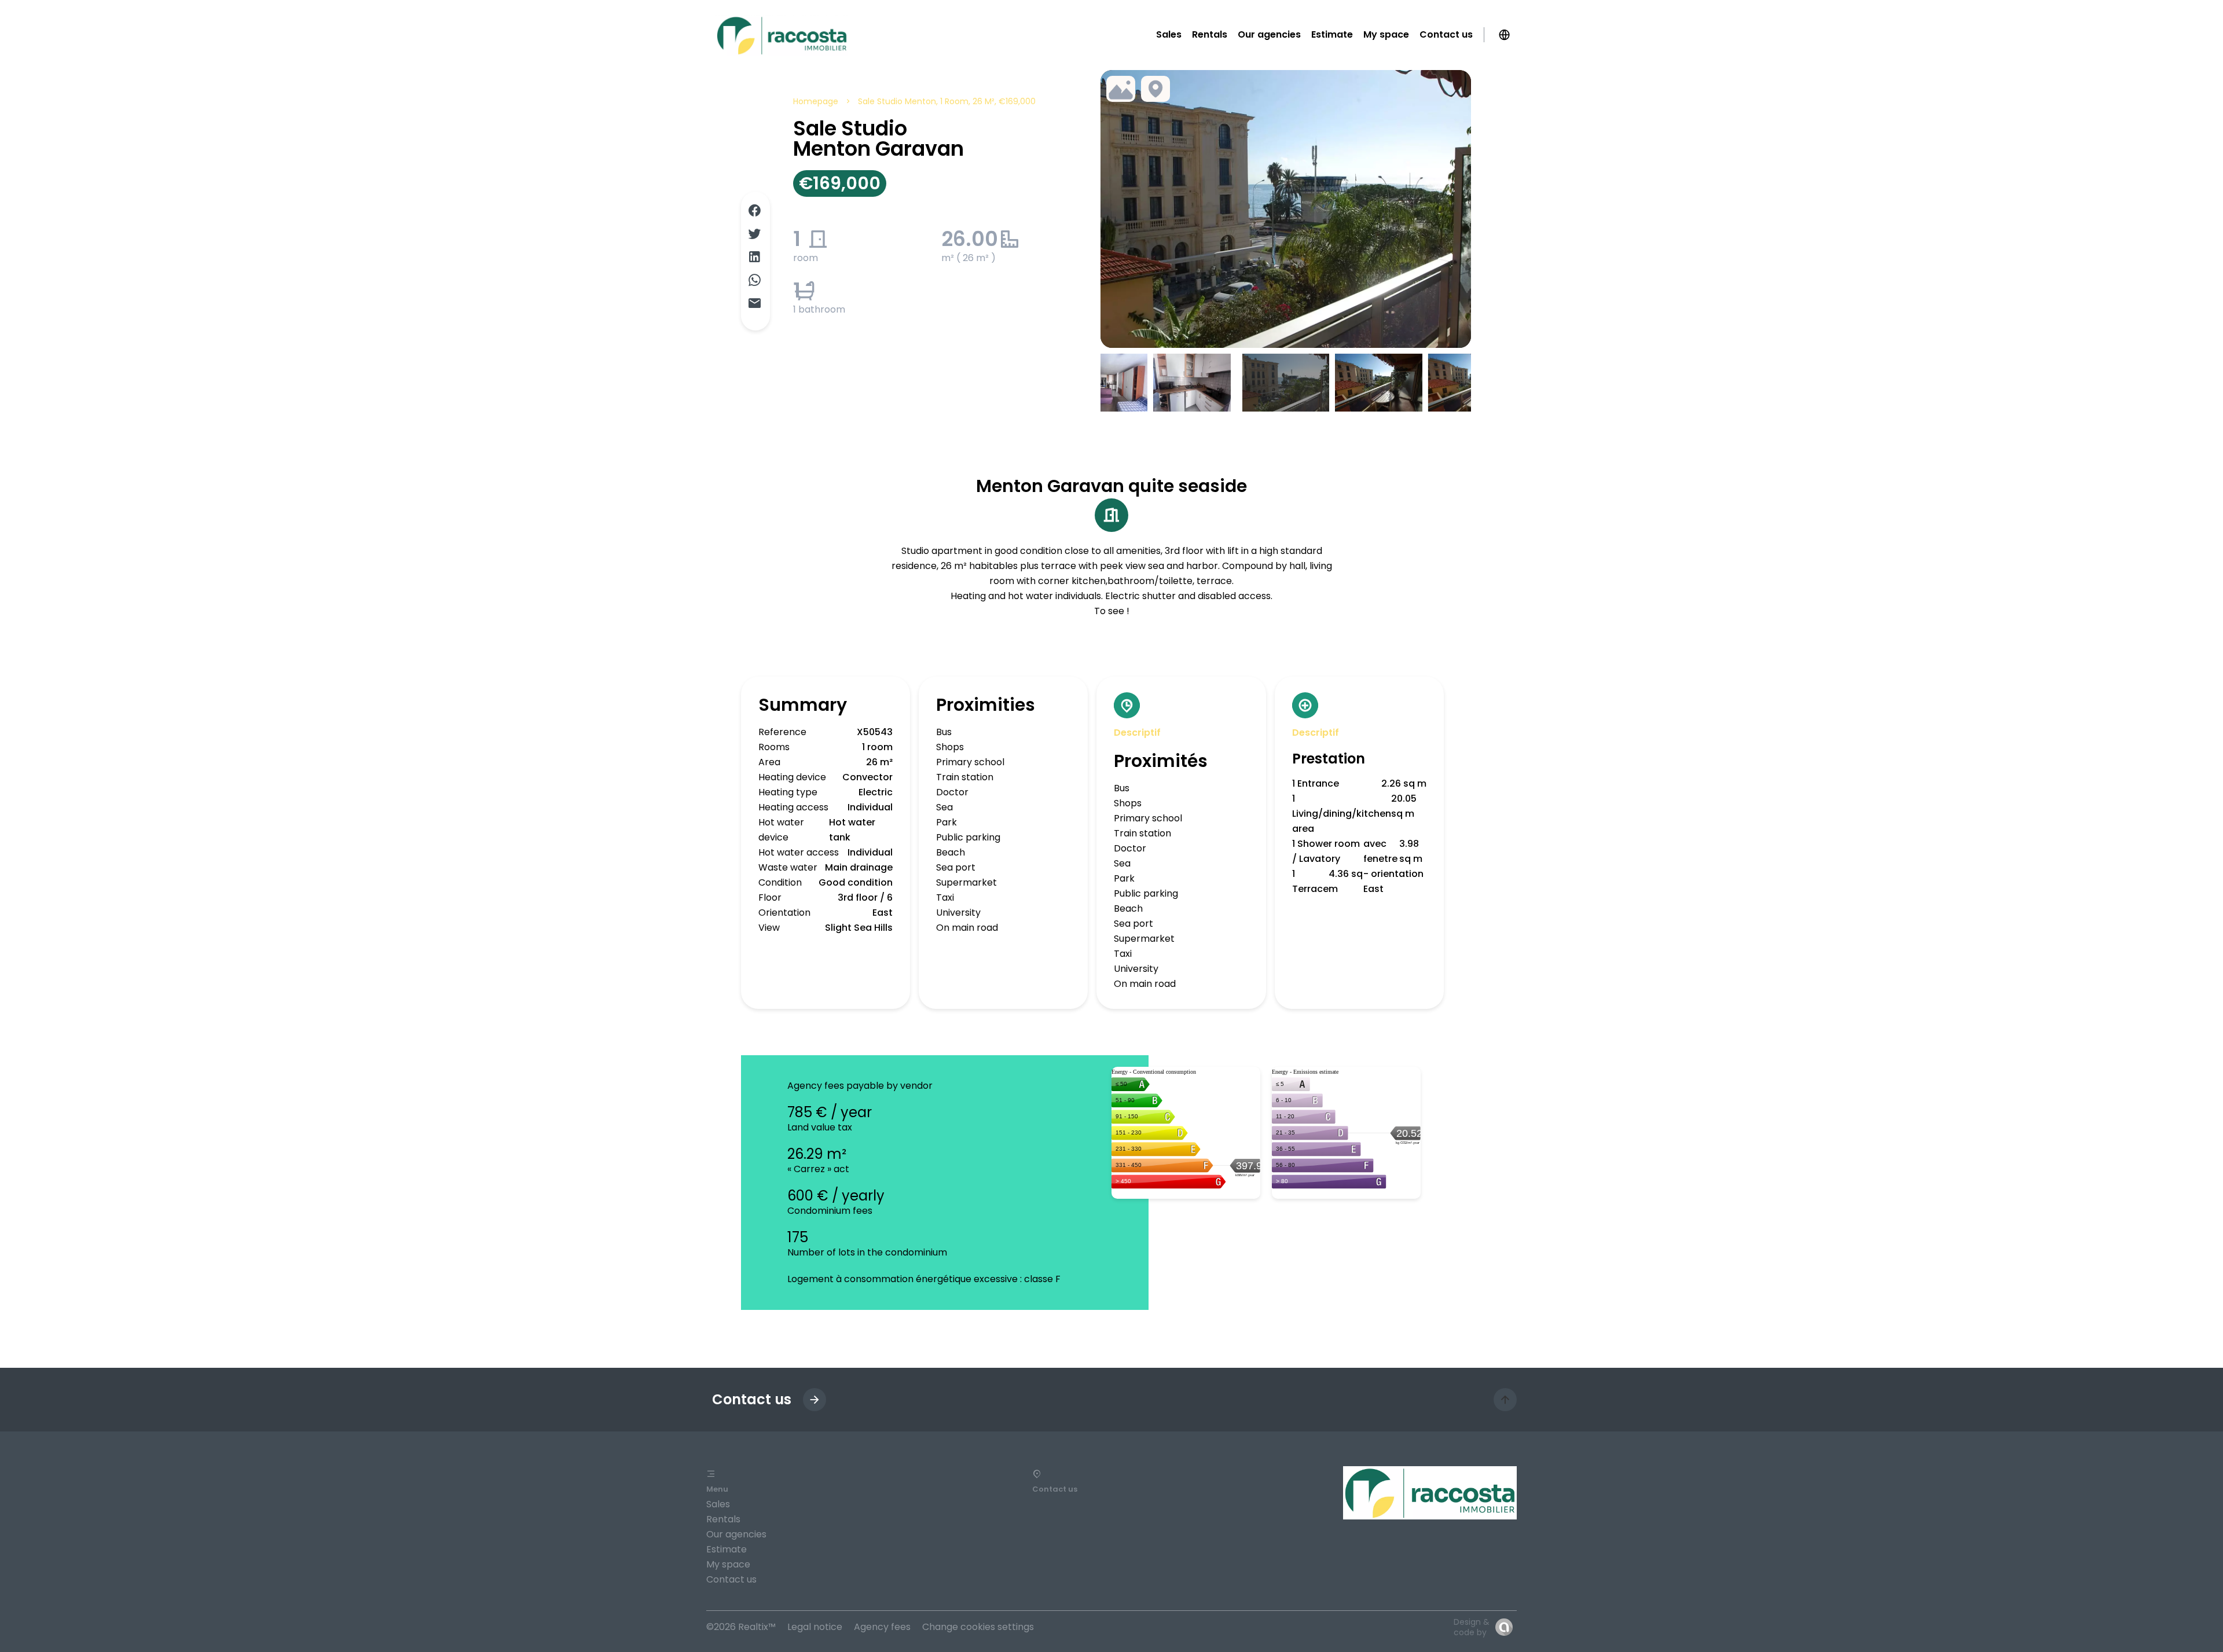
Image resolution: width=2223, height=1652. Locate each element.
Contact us (731, 1579)
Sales (718, 1504)
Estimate (727, 1549)
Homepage (816, 101)
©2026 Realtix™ (741, 1627)
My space (728, 1564)
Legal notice (815, 1627)
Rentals (723, 1519)
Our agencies (736, 1534)
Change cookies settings (978, 1627)
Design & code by (1472, 1627)
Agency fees (882, 1627)
